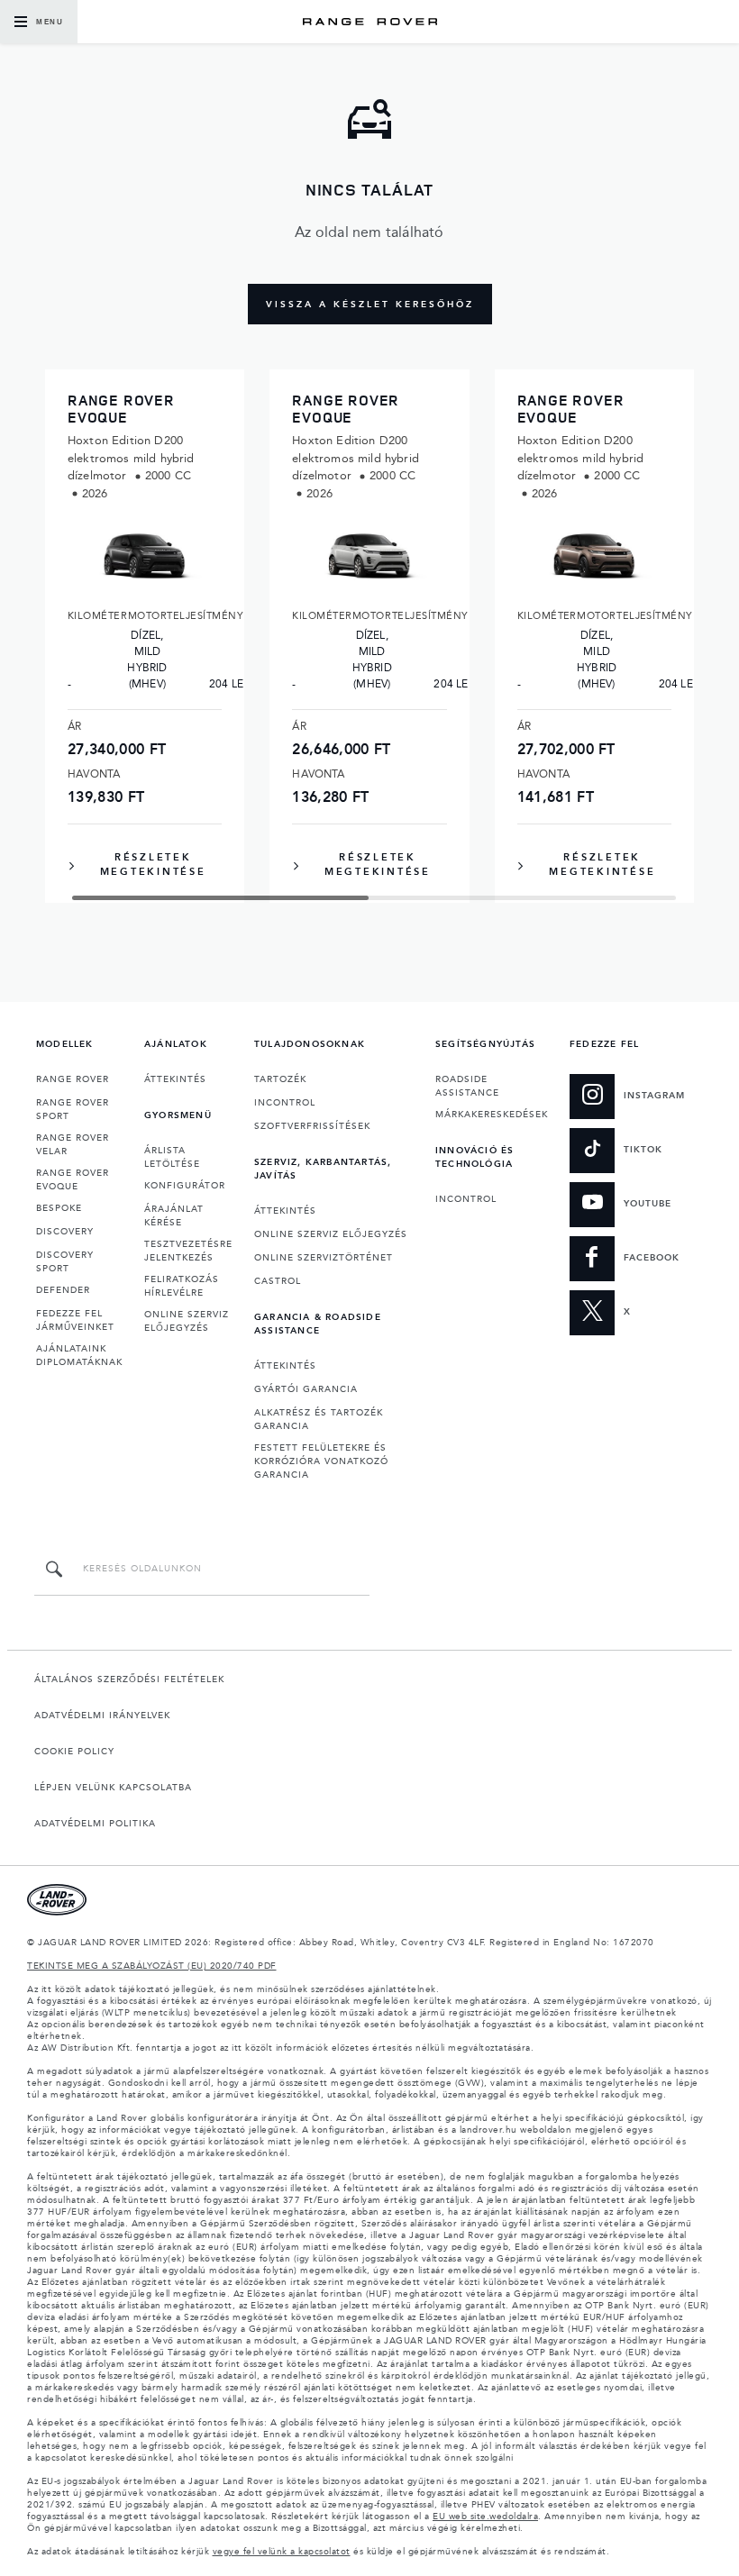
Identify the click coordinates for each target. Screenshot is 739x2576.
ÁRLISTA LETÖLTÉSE (172, 1157)
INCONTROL (285, 1103)
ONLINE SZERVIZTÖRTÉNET (324, 1258)
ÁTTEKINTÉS (175, 1079)
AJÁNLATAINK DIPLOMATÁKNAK (79, 1356)
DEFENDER (63, 1290)
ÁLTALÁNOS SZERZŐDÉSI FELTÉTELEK (129, 1679)
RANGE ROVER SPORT (73, 1110)
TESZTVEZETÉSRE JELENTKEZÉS (188, 1251)
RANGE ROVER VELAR (73, 1145)
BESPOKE (59, 1208)
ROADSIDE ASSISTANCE (467, 1086)
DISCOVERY (65, 1232)
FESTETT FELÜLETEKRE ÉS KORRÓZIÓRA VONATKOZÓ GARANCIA (321, 1461)
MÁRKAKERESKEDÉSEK (492, 1115)
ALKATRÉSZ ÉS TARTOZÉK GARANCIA (319, 1420)
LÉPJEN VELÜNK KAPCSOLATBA (113, 1788)
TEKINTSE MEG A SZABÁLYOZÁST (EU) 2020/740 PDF (152, 1966)
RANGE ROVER (73, 1079)
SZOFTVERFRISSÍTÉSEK (312, 1126)
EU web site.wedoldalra (485, 2517)
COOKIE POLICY (74, 1752)
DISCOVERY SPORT (65, 1262)
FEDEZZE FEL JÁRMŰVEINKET (75, 1320)
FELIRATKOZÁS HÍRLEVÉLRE (182, 1286)
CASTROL (278, 1281)
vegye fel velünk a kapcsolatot (282, 2552)
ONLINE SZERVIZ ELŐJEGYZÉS (187, 1321)
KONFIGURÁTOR (185, 1186)
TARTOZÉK (280, 1079)
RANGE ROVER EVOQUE (73, 1180)
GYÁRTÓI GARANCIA (306, 1389)
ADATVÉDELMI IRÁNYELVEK (102, 1716)
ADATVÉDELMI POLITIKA (95, 1824)
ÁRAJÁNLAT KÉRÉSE (174, 1216)
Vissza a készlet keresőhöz (370, 305)
